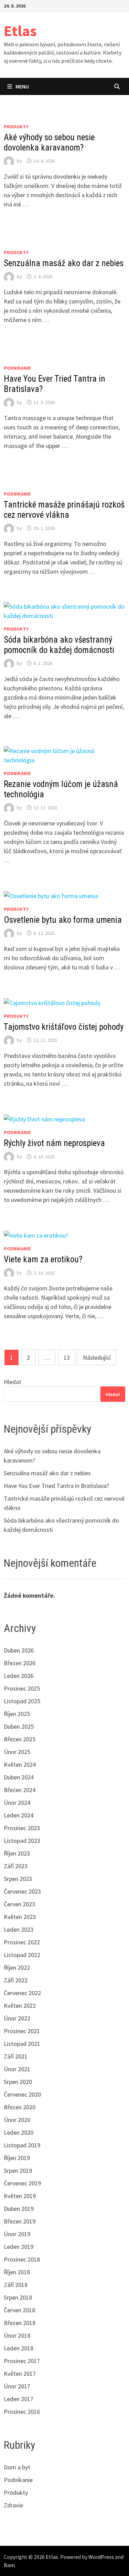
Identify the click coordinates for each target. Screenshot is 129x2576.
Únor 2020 (17, 2120)
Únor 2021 (17, 2069)
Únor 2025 (17, 1752)
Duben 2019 (19, 2209)
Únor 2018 (17, 2335)
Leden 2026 (19, 1676)
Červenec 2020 (22, 2094)
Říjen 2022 (17, 1967)
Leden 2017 (19, 2399)
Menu (22, 86)
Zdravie (13, 2505)
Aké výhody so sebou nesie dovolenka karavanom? (49, 142)
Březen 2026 (20, 1663)
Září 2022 (16, 1980)
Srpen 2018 (18, 2297)
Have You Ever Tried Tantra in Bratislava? (56, 1486)
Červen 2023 (19, 1904)
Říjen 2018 (17, 2272)
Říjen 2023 (17, 1853)
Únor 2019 (17, 2234)
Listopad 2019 (22, 2145)
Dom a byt (17, 2467)
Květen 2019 (20, 2196)
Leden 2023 (19, 1929)
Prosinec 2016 (22, 2412)
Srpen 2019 (18, 2170)
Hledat (13, 1382)
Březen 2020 (20, 2107)
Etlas (20, 31)
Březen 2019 (20, 2221)
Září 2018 (16, 2285)
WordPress (101, 2557)
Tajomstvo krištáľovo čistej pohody (64, 1027)
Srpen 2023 (18, 1879)
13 (67, 1357)
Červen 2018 (19, 2310)
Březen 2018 (20, 2323)
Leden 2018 (19, 2348)
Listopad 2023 (22, 1841)
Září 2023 (16, 1866)
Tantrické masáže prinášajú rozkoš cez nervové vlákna (64, 510)
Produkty (16, 127)
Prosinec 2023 (22, 1828)
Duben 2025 (19, 1726)
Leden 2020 (19, 2132)
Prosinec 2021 (22, 2031)
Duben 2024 (19, 1777)
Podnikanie (17, 368)
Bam (9, 2565)
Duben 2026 (19, 1650)
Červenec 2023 (22, 1891)
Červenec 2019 (22, 2183)
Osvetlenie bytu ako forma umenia (63, 920)
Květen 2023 (20, 1917)
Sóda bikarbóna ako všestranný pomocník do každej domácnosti (59, 645)
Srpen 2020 (18, 2082)
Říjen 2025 (17, 1714)
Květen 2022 (20, 2006)
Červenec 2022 (22, 1993)
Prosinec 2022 (22, 1942)
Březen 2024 (20, 1790)
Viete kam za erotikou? (43, 1259)
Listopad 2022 (22, 1955)
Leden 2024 (19, 1815)
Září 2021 (16, 2056)
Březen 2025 (20, 1739)
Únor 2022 (17, 2018)
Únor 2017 (17, 2386)
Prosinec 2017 (22, 2361)
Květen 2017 (20, 2374)
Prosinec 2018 (22, 2259)
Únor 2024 (17, 1803)
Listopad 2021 (22, 2044)
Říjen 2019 (17, 2158)
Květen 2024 (20, 1764)
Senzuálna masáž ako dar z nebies (64, 263)
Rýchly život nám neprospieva (54, 1143)
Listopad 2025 (22, 1701)
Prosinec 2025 (22, 1688)
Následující (97, 1357)
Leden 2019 (19, 2247)
